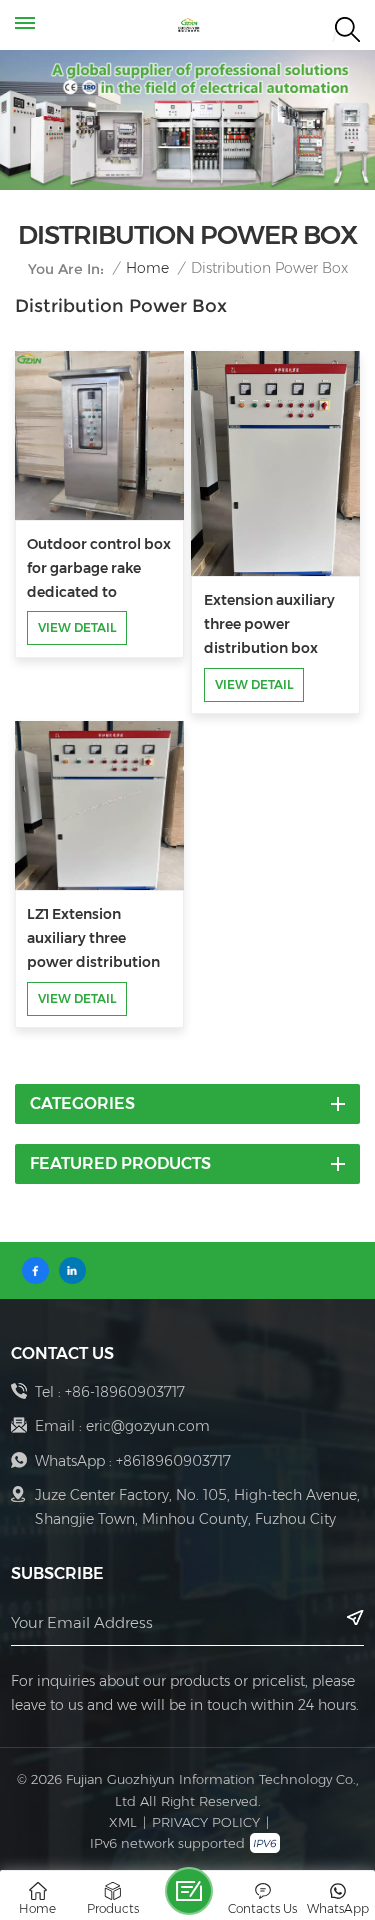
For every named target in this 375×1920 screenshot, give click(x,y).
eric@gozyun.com (148, 1426)
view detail (77, 627)
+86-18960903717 (125, 1392)
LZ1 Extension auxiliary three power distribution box (93, 940)
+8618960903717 (173, 1461)
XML (123, 1822)
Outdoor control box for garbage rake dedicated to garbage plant (99, 570)
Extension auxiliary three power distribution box (269, 624)
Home (147, 268)
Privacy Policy (206, 1822)
